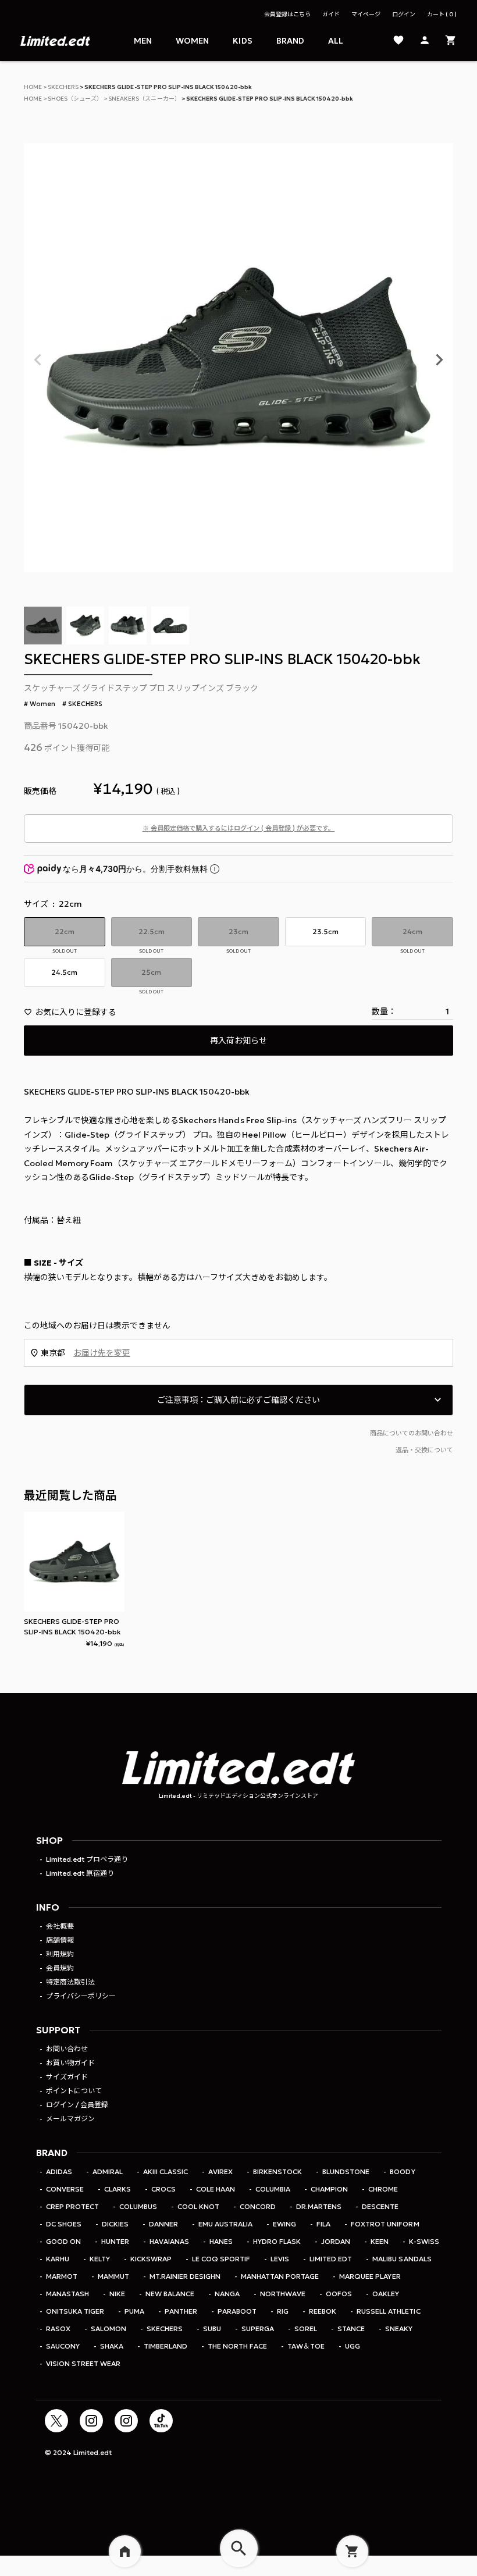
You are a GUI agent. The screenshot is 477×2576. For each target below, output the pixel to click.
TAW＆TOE (306, 2346)
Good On (63, 2241)
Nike (117, 2294)
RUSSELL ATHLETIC (388, 2311)
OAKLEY (386, 2294)
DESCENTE (380, 2206)
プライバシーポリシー (81, 1996)
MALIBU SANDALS (402, 2259)
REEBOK (323, 2311)
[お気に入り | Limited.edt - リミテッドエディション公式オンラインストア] (398, 41)
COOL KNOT (198, 2206)
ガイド (331, 14)
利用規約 (60, 1954)
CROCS (163, 2189)
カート (440, 14)
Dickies (115, 2224)
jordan (336, 2241)
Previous (38, 360)
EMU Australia (225, 2224)
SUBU (212, 2329)
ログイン (404, 14)
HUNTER (115, 2241)
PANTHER (181, 2311)
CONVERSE (65, 2189)
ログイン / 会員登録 (77, 2105)
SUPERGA (258, 2329)
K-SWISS (424, 2241)
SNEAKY (399, 2329)
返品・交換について (424, 1450)
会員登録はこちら (287, 14)
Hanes (221, 2241)
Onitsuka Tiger (75, 2311)
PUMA (134, 2311)
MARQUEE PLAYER (370, 2276)
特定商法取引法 (70, 1982)
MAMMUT (113, 2276)
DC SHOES (64, 2224)
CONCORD (258, 2206)
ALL (336, 41)
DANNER (163, 2224)
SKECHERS (63, 87)
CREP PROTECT (72, 2206)
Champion (329, 2189)
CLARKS (118, 2189)
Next (439, 360)
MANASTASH (67, 2294)
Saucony (63, 2346)
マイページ (366, 14)
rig (283, 2311)
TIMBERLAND (165, 2346)
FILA (323, 2224)
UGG (353, 2346)
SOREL (306, 2329)
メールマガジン (70, 2119)
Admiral (108, 2171)
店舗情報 (60, 1940)
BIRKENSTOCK (277, 2171)
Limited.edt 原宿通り (80, 1873)
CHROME (383, 2189)
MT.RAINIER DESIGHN (185, 2276)
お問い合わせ (67, 2049)
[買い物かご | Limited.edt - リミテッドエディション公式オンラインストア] (451, 41)
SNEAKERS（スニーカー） (144, 99)
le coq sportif (221, 2259)
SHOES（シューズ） (75, 99)
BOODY (402, 2171)
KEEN (380, 2241)
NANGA (227, 2294)
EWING (284, 2224)
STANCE (351, 2329)
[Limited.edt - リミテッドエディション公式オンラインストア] (55, 41)
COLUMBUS (138, 2206)
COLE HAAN (216, 2189)
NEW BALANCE (170, 2294)
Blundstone (346, 2171)
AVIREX (220, 2171)
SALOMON (108, 2329)
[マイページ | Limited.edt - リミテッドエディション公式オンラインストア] (425, 41)
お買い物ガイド (70, 2063)
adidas (59, 2171)
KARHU (58, 2259)
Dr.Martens (319, 2206)
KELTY (100, 2259)
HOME (33, 87)
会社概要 (60, 1926)
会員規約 (60, 1968)
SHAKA (112, 2346)
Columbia (273, 2189)
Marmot (62, 2276)
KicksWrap (151, 2259)
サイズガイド (67, 2077)
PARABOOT (237, 2311)
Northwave (283, 2294)
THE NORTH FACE (237, 2346)
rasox (58, 2329)
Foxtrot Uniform (385, 2224)
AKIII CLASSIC (165, 2171)
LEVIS (280, 2259)
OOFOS (339, 2294)
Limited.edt (331, 2259)
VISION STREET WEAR (83, 2363)
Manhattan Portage (280, 2276)
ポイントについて (74, 2091)
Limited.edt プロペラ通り (87, 1859)
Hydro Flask (277, 2241)
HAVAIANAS (169, 2241)
